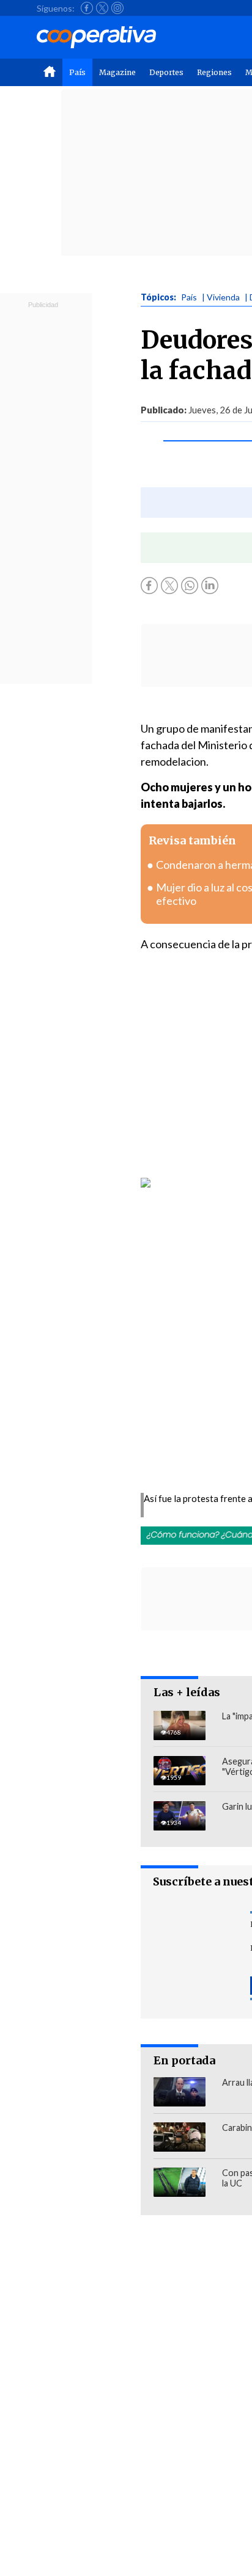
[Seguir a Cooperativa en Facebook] (87, 8)
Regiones (214, 72)
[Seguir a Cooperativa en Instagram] (117, 8)
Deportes (166, 72)
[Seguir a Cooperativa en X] (102, 8)
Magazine (117, 72)
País (77, 72)
